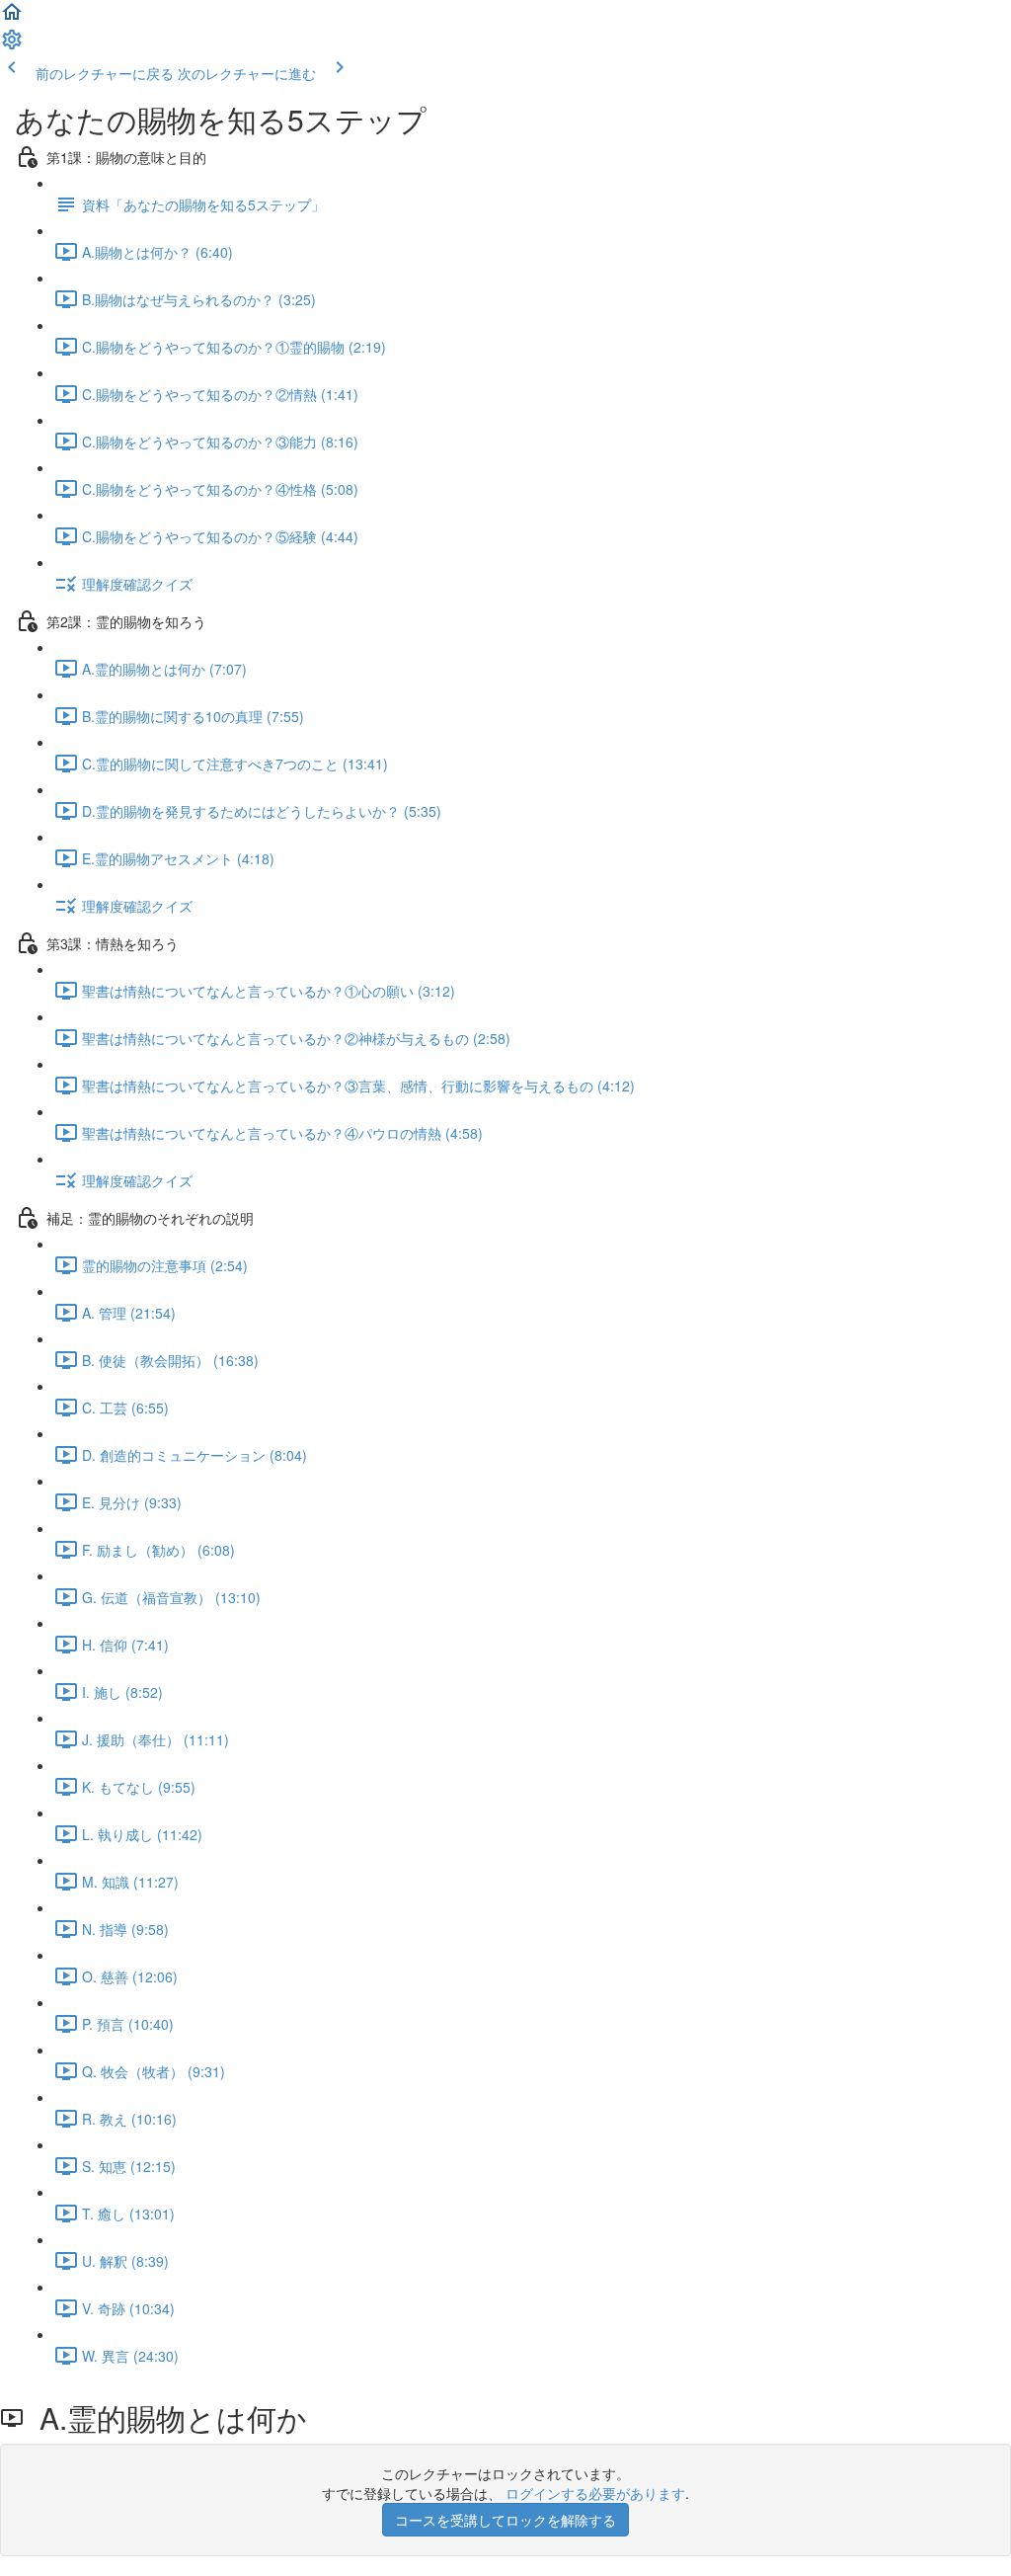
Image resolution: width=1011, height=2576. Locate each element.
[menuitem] (12, 45)
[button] (12, 18)
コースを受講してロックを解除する (505, 2520)
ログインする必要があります (595, 2493)
